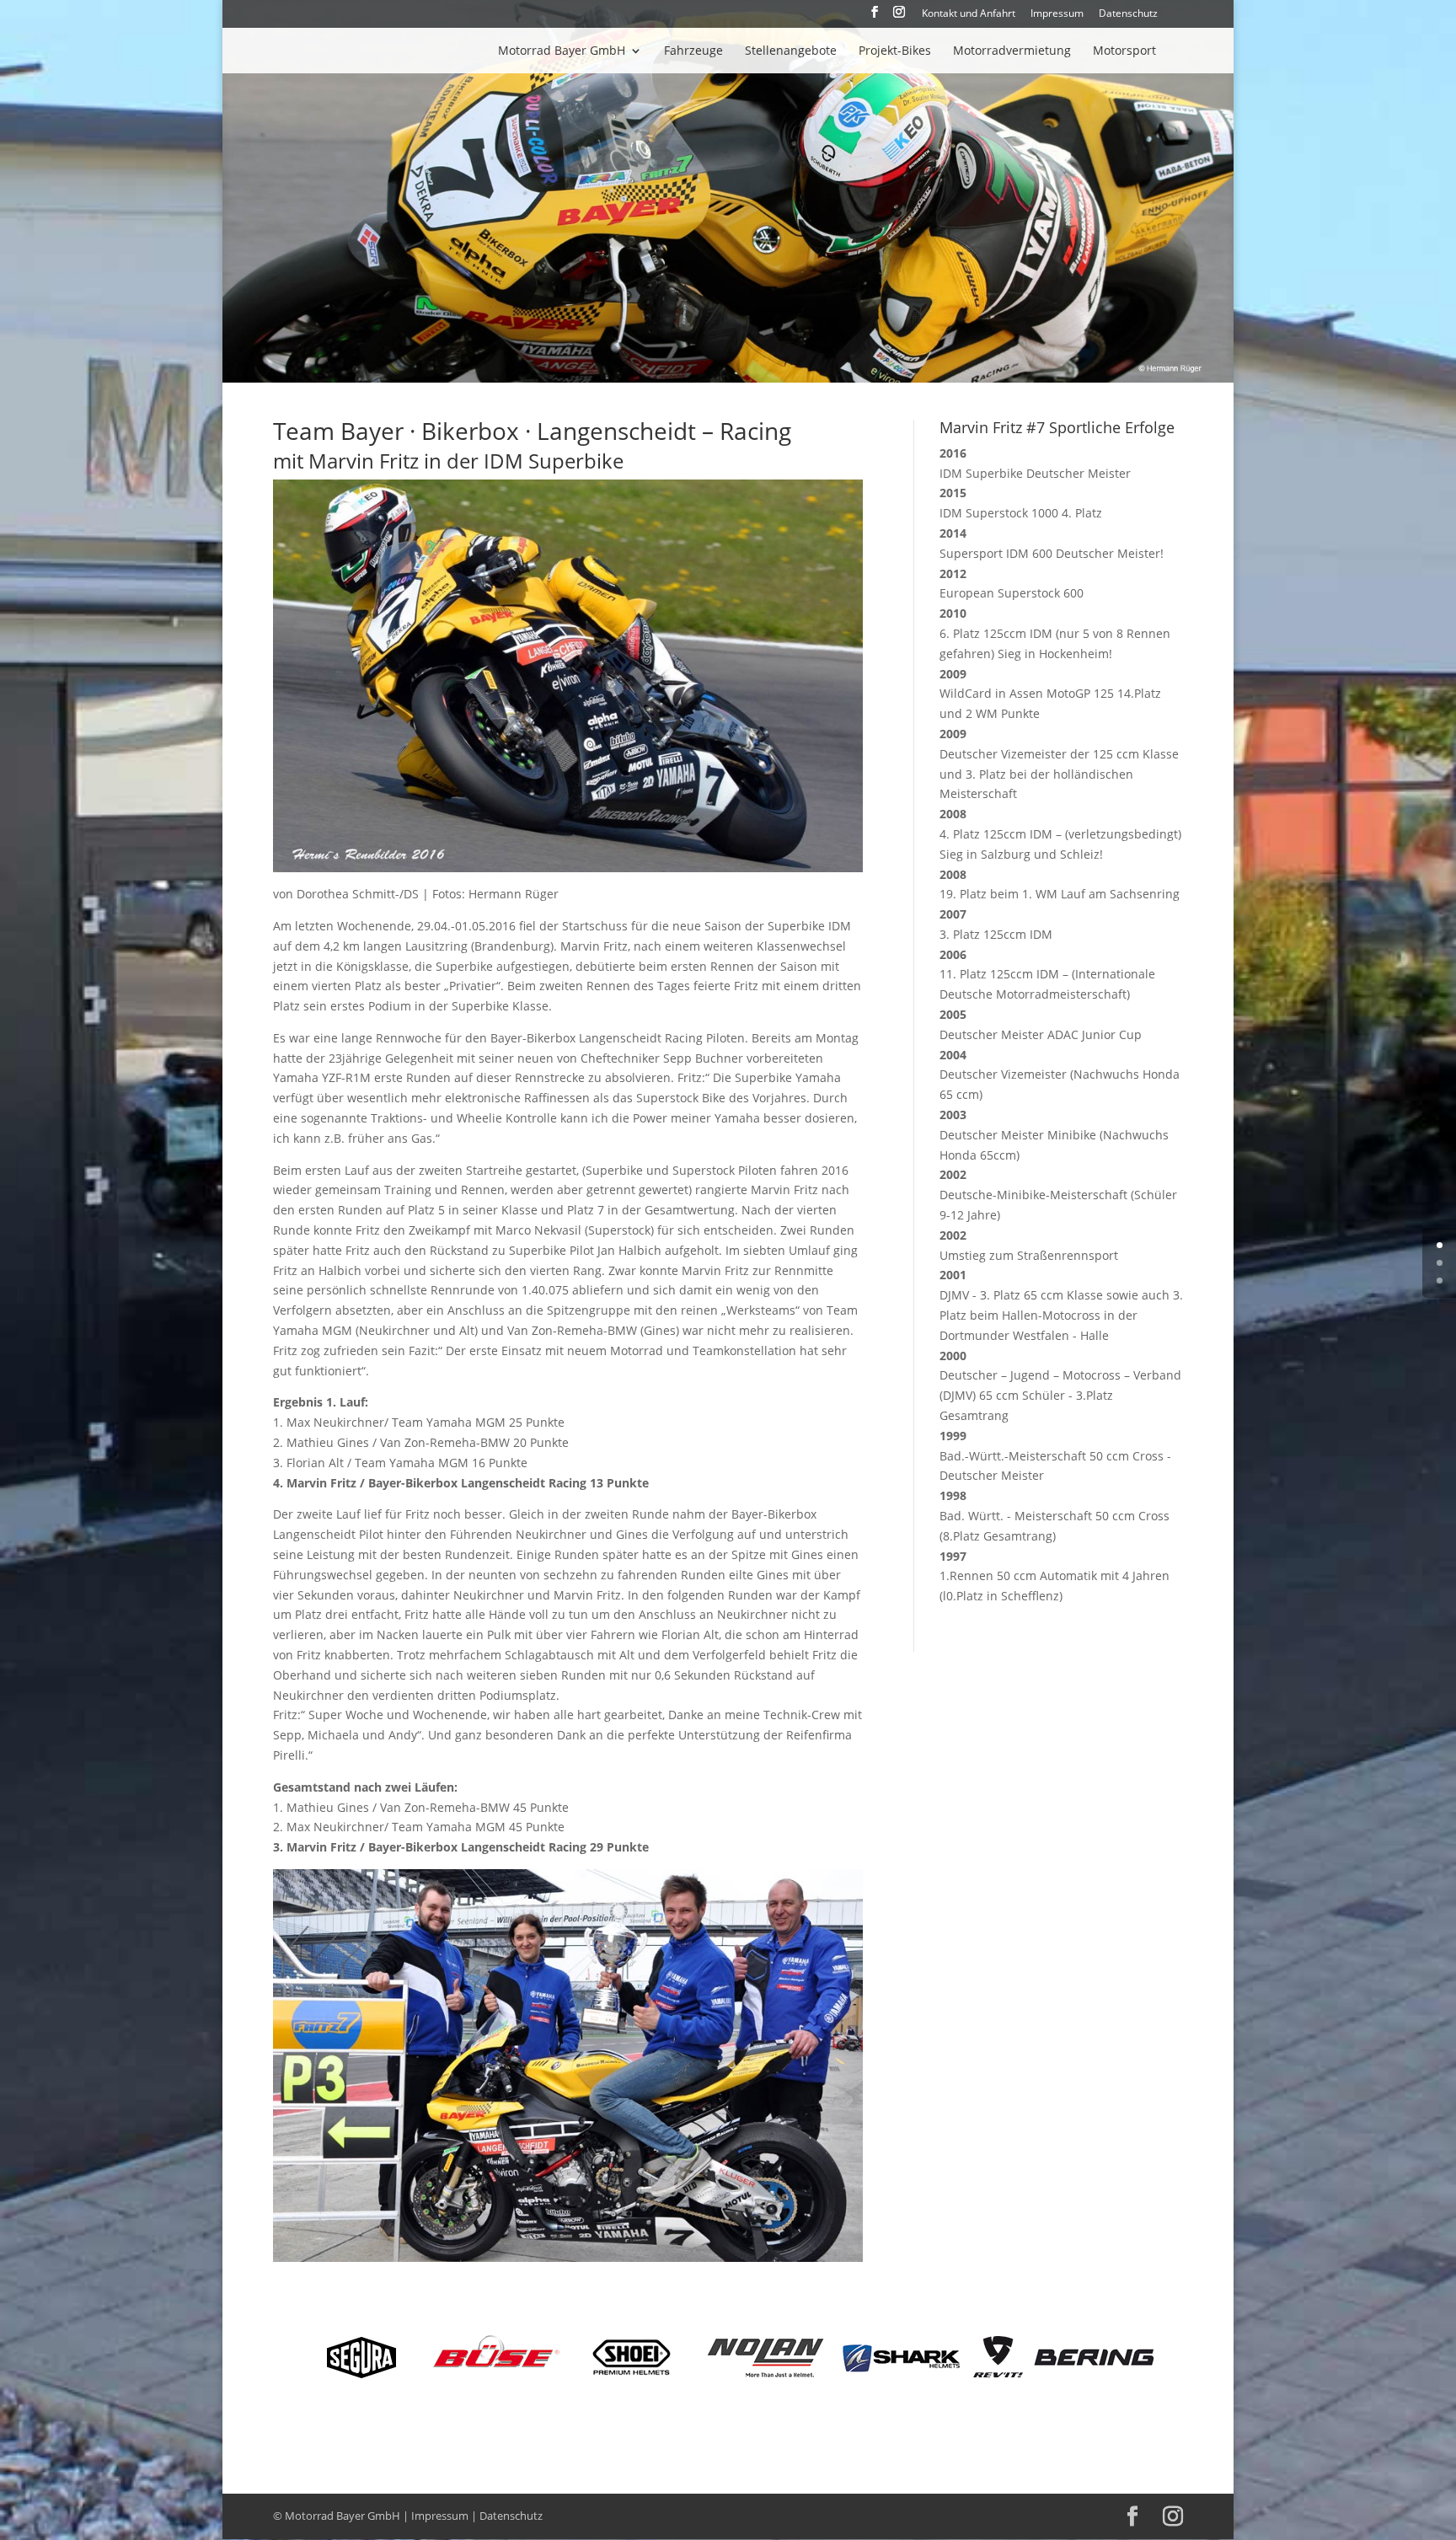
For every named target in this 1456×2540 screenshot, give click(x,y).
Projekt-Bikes (895, 51)
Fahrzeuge (693, 51)
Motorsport (1124, 51)
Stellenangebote (791, 51)
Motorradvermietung (1012, 51)
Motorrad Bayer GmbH (562, 51)
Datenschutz (1128, 14)
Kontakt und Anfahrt (969, 14)
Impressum (1057, 14)
